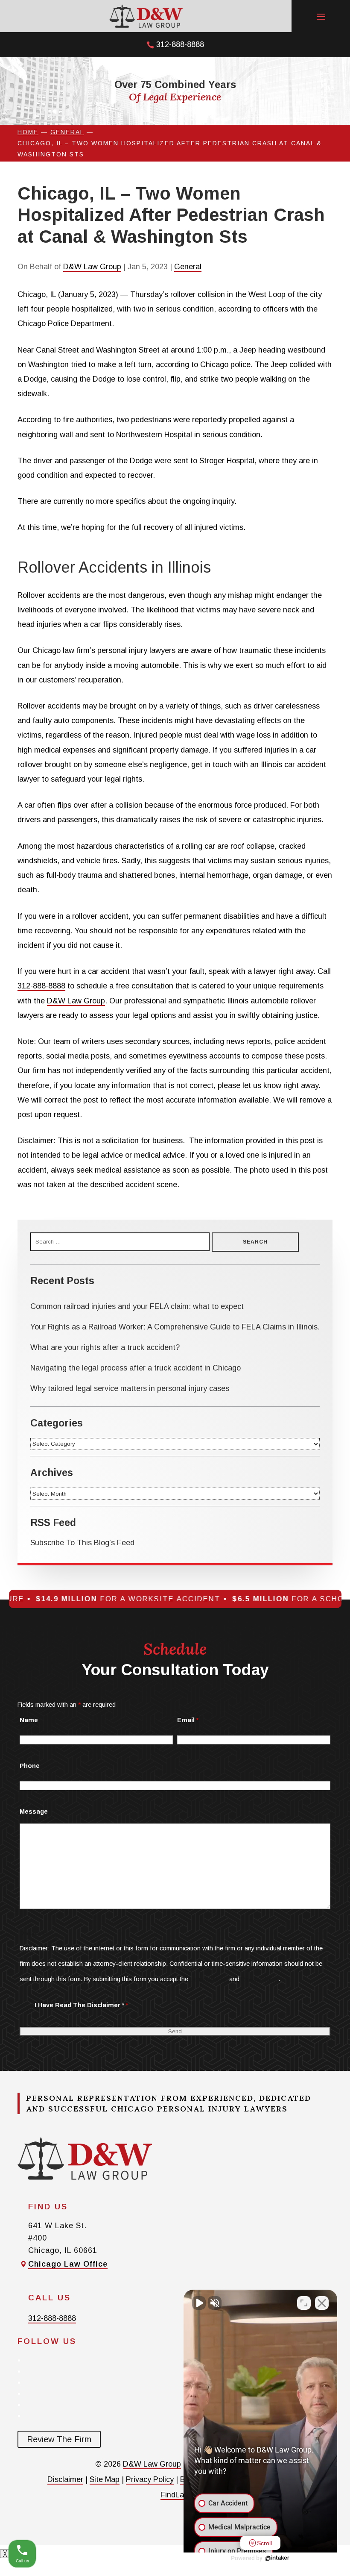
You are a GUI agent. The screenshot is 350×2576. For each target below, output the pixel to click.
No (160, 1305)
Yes (188, 1305)
